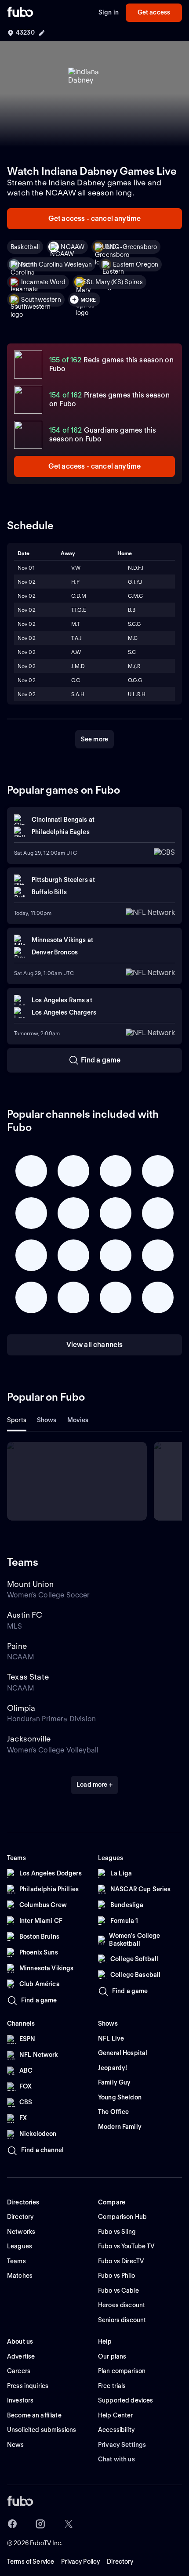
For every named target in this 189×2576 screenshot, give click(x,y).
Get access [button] (154, 12)
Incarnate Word (43, 282)
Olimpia (21, 1708)
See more (94, 739)
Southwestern (41, 300)
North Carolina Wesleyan (56, 264)
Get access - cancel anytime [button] (94, 219)
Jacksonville (29, 1739)
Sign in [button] (109, 12)
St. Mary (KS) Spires (115, 282)
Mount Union (30, 1584)
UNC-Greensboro (131, 247)
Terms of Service (31, 2562)
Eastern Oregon (136, 264)
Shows (47, 1420)
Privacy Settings (122, 2445)
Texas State (28, 1677)
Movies (78, 1420)
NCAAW (73, 247)
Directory (120, 2562)
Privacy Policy (80, 2562)
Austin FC (25, 1615)
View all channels (95, 1345)
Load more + (94, 1785)
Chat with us (116, 2459)
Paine (17, 1646)
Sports (17, 1420)
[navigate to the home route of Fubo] (20, 13)
